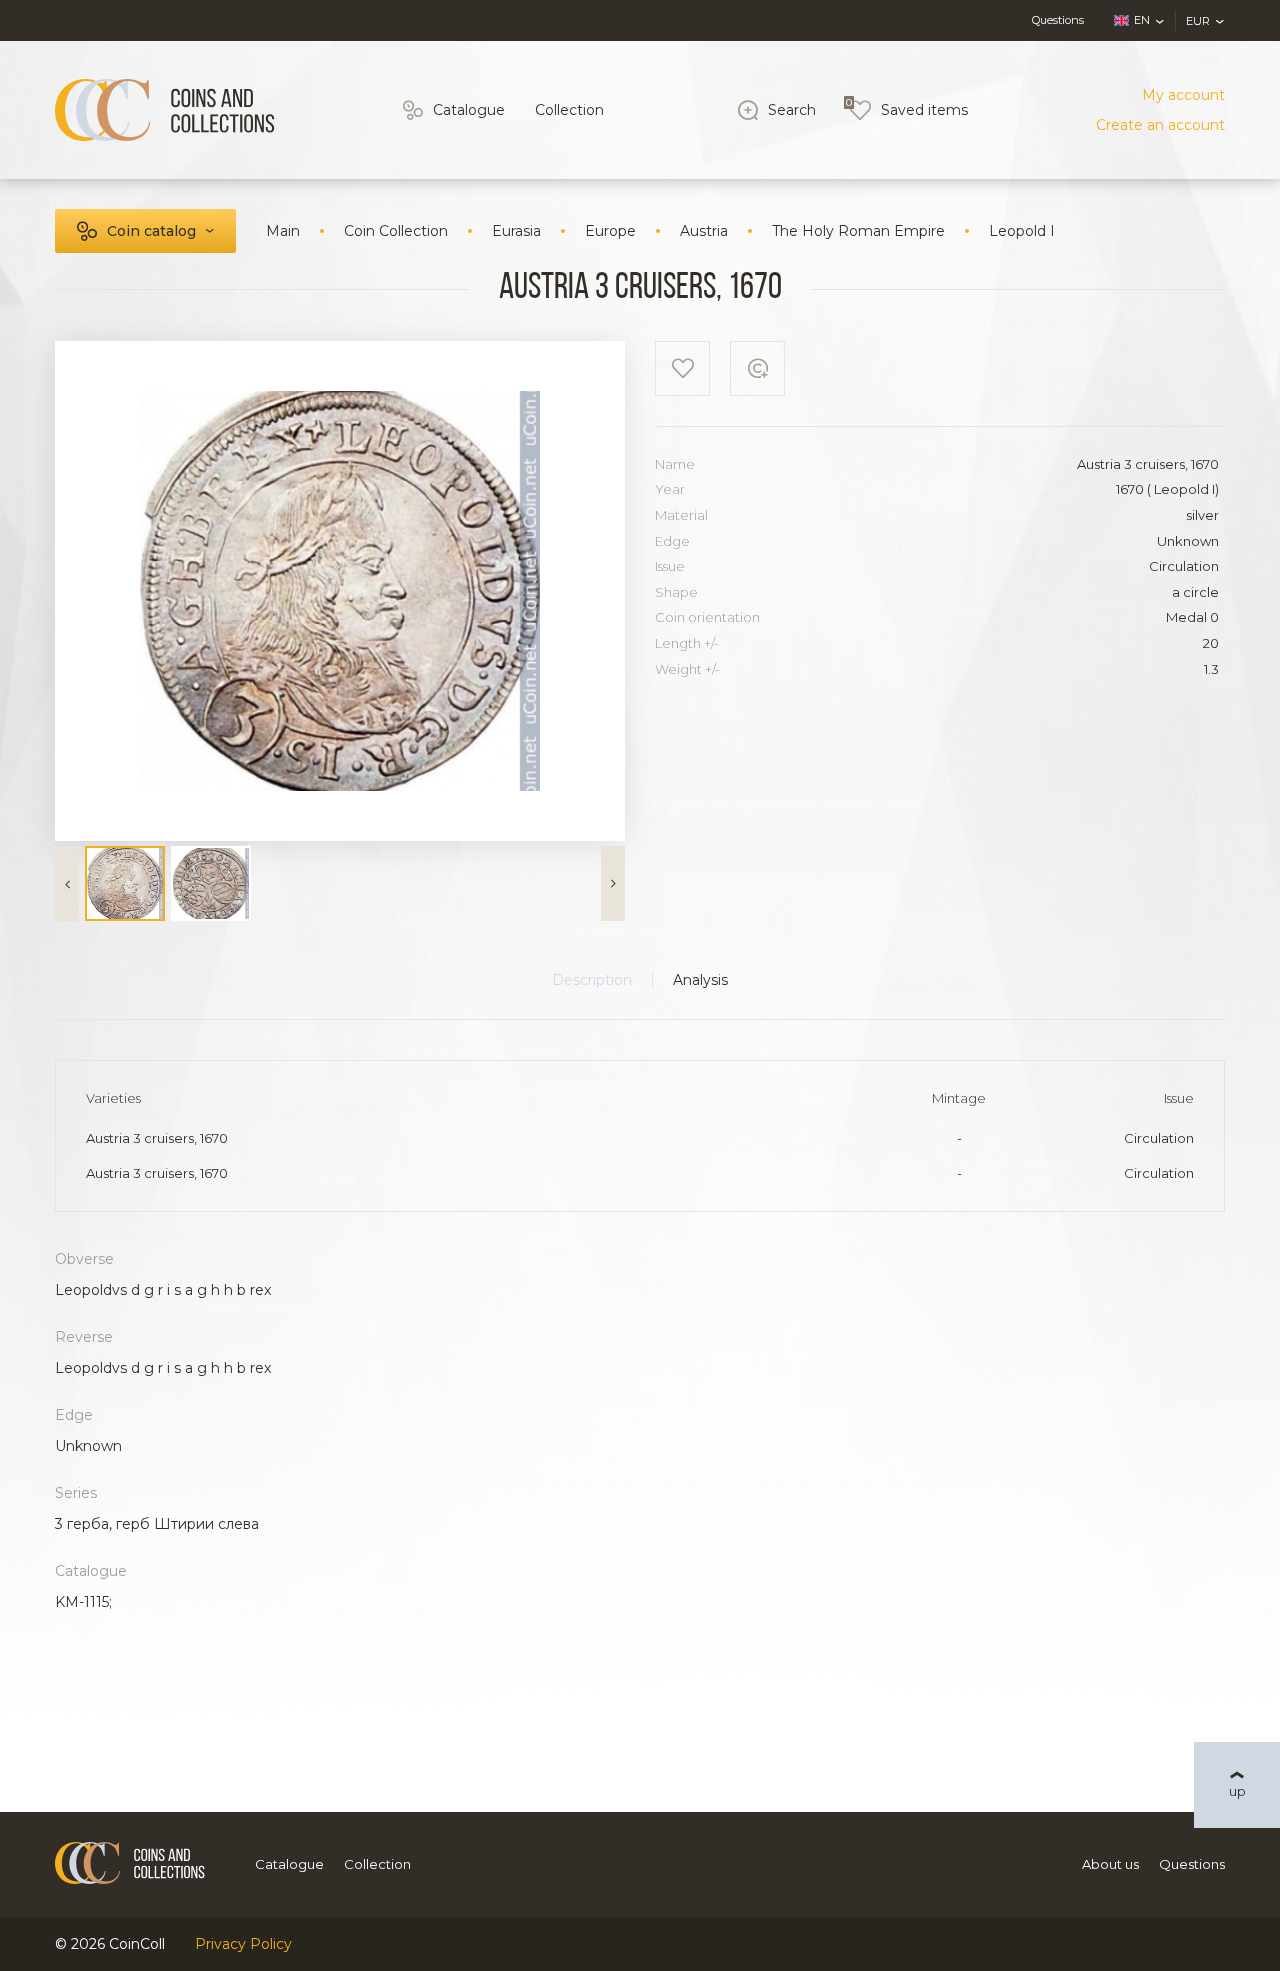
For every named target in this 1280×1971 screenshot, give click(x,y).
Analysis (700, 980)
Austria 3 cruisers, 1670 (157, 1138)
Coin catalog (151, 231)
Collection (569, 110)
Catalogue (469, 110)
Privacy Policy (243, 1944)
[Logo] (165, 110)
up (1237, 1791)
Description (592, 980)
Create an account (1160, 125)
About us (1110, 1864)
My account (1183, 95)
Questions (1058, 20)
